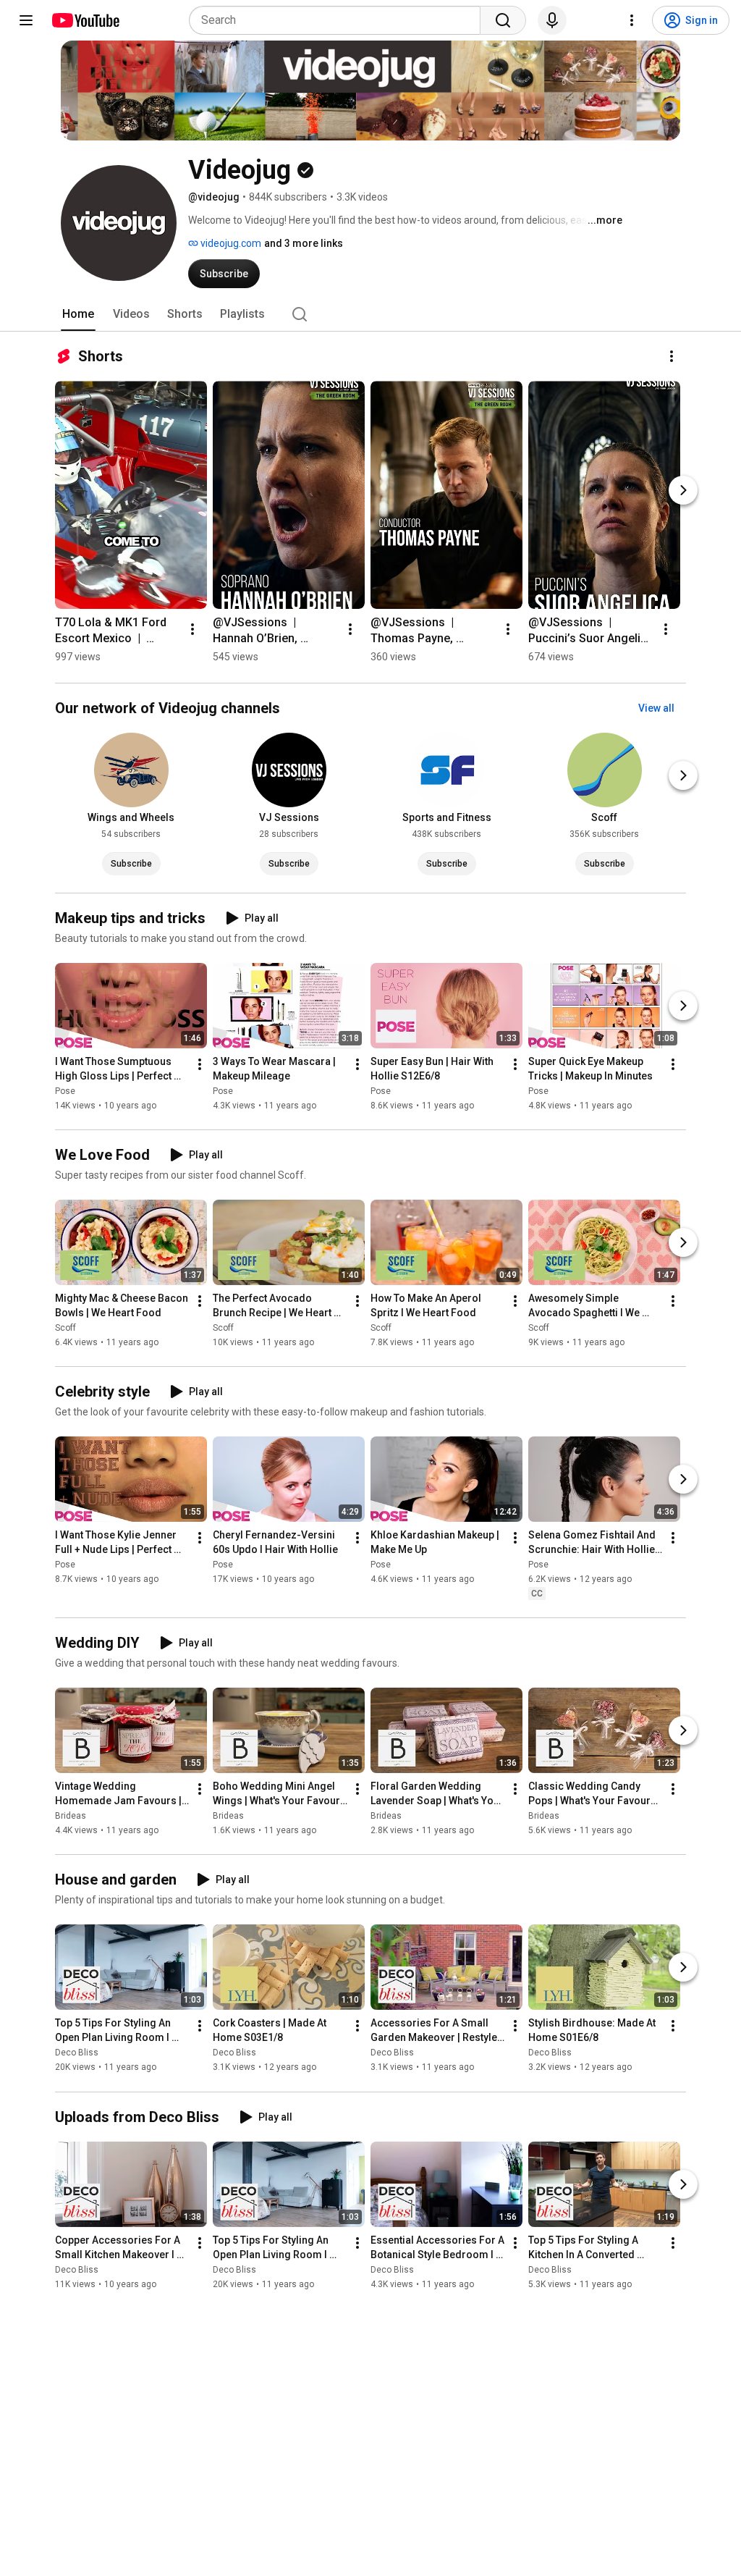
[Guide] (26, 20)
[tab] (78, 314)
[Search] (503, 20)
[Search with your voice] (552, 20)
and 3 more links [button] (304, 243)
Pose (65, 1091)
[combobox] (339, 20)
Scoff (65, 1328)
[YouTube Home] (85, 20)
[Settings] (632, 20)
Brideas (71, 1816)
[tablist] (370, 314)
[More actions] (672, 356)
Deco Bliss (77, 2053)
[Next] (683, 490)
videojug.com (230, 243)
